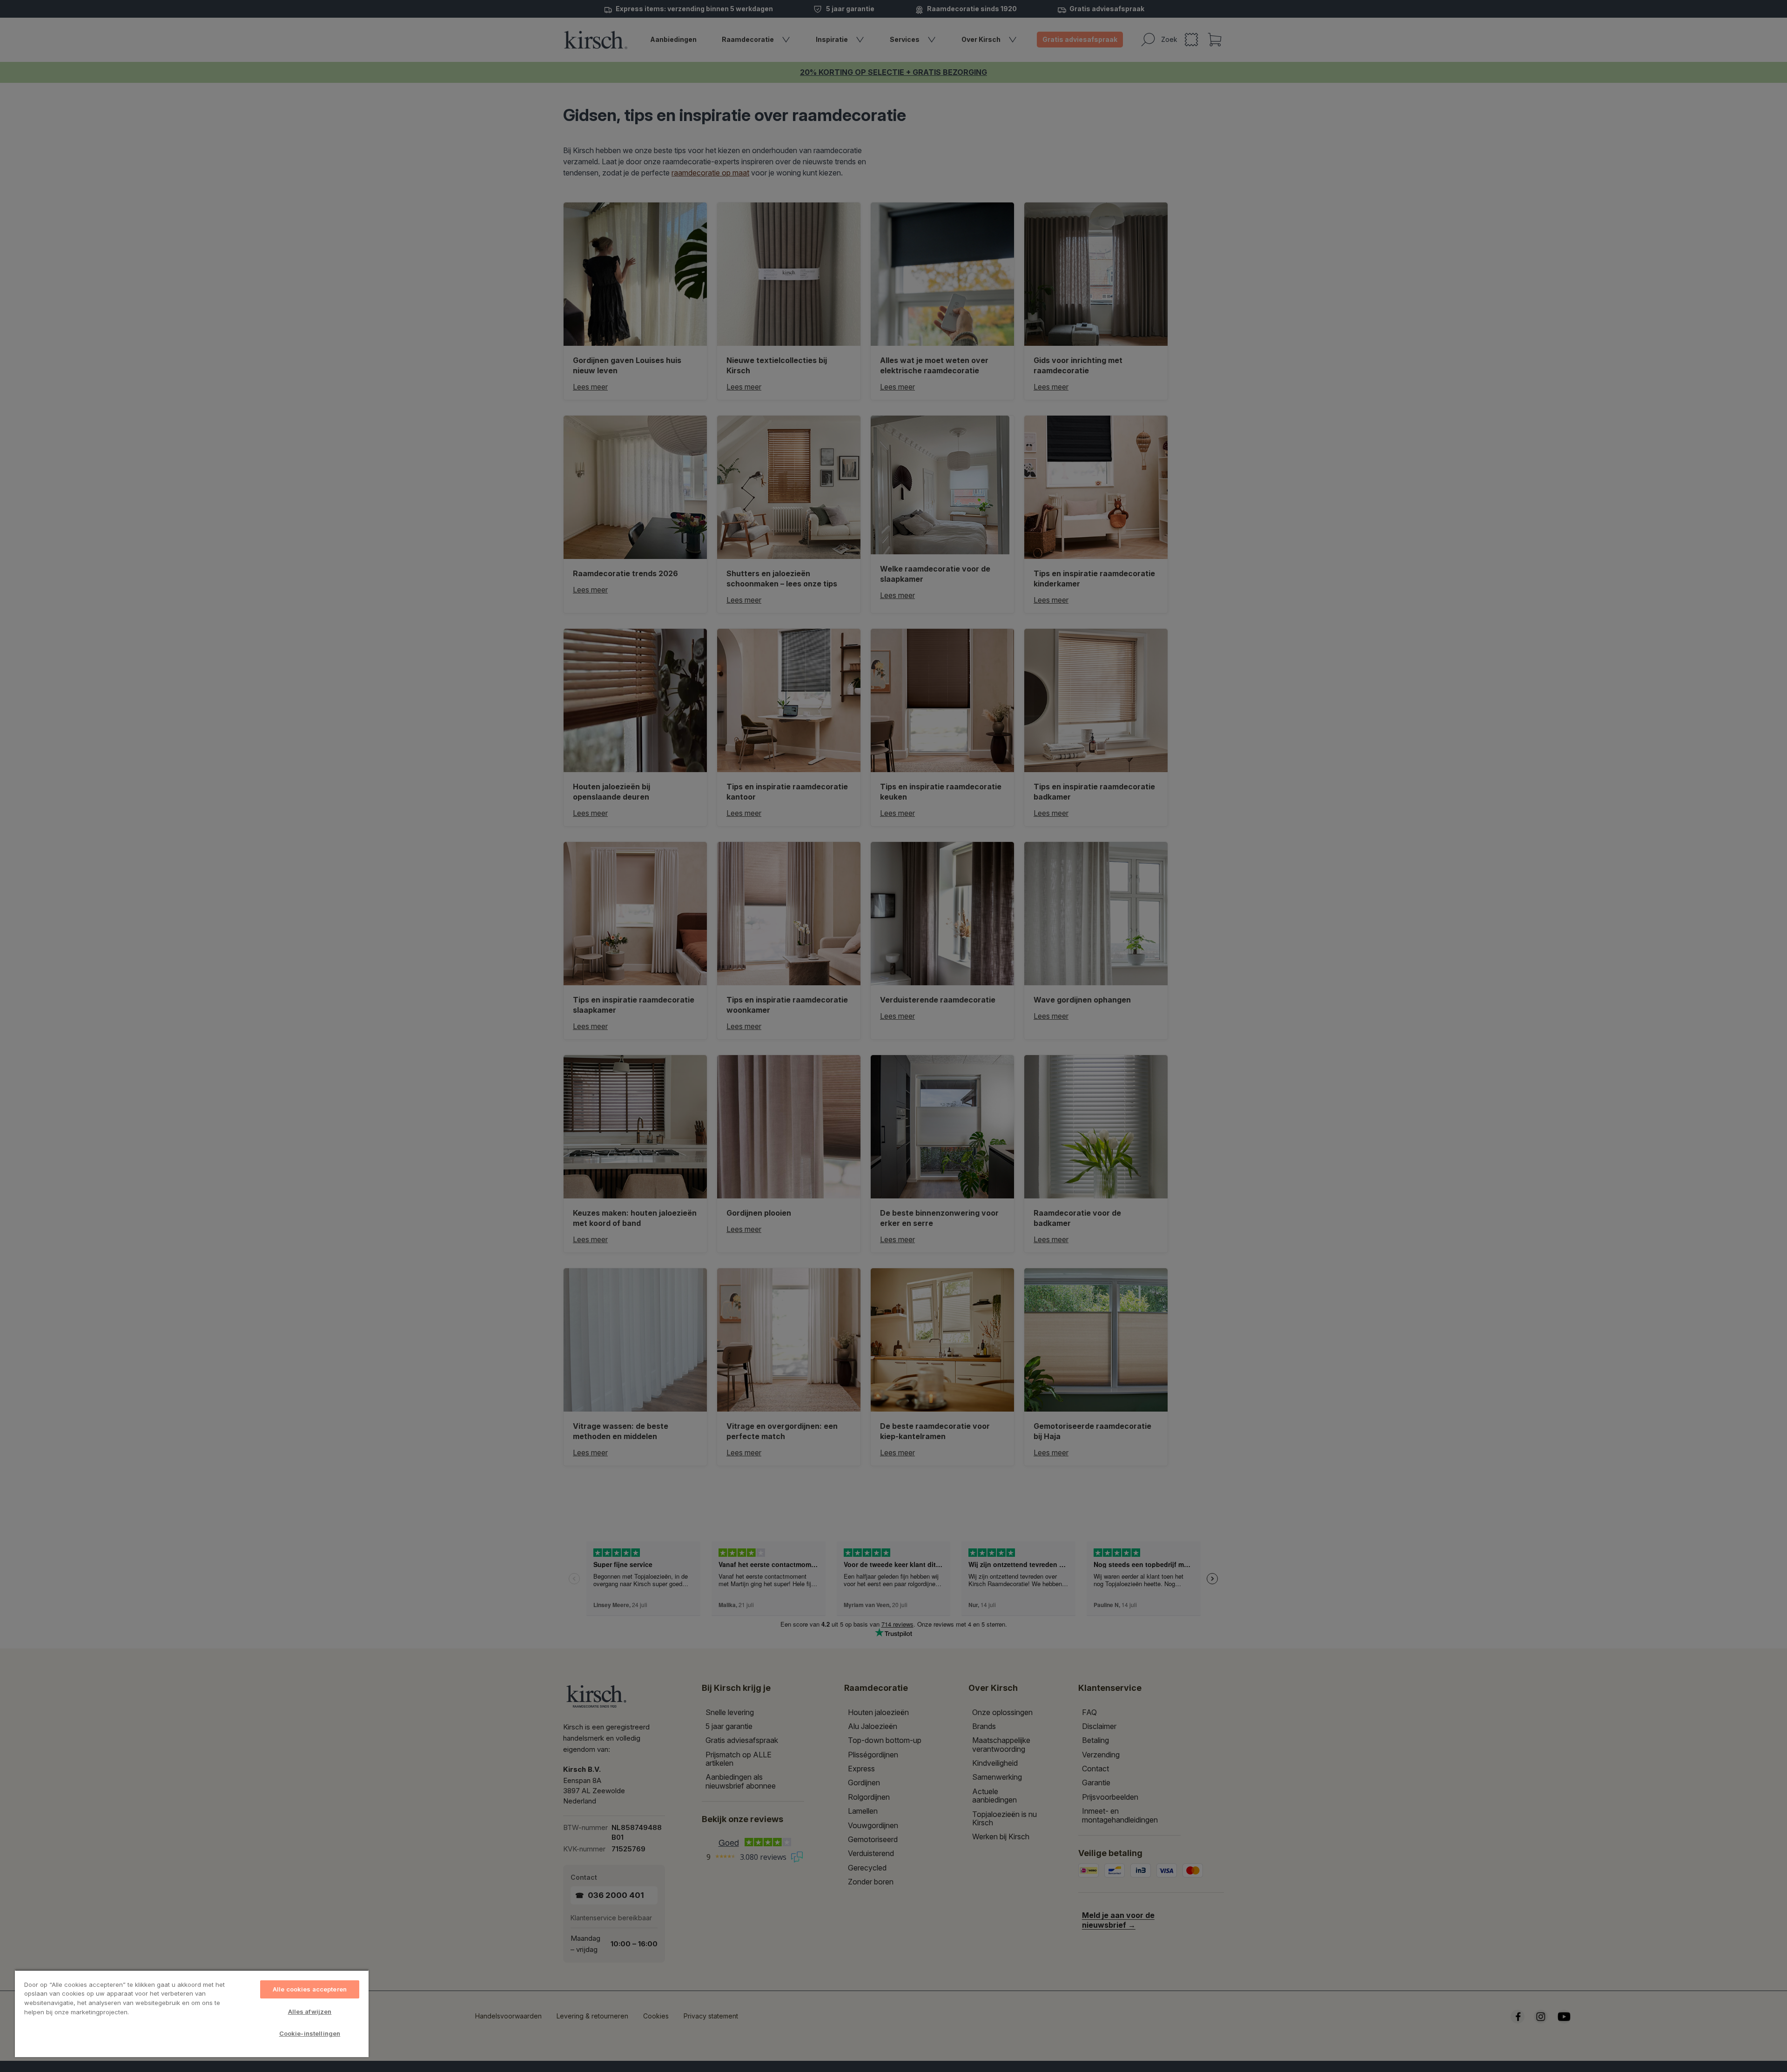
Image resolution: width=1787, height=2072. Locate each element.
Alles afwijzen (310, 2011)
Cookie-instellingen (310, 2033)
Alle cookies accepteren (310, 1989)
